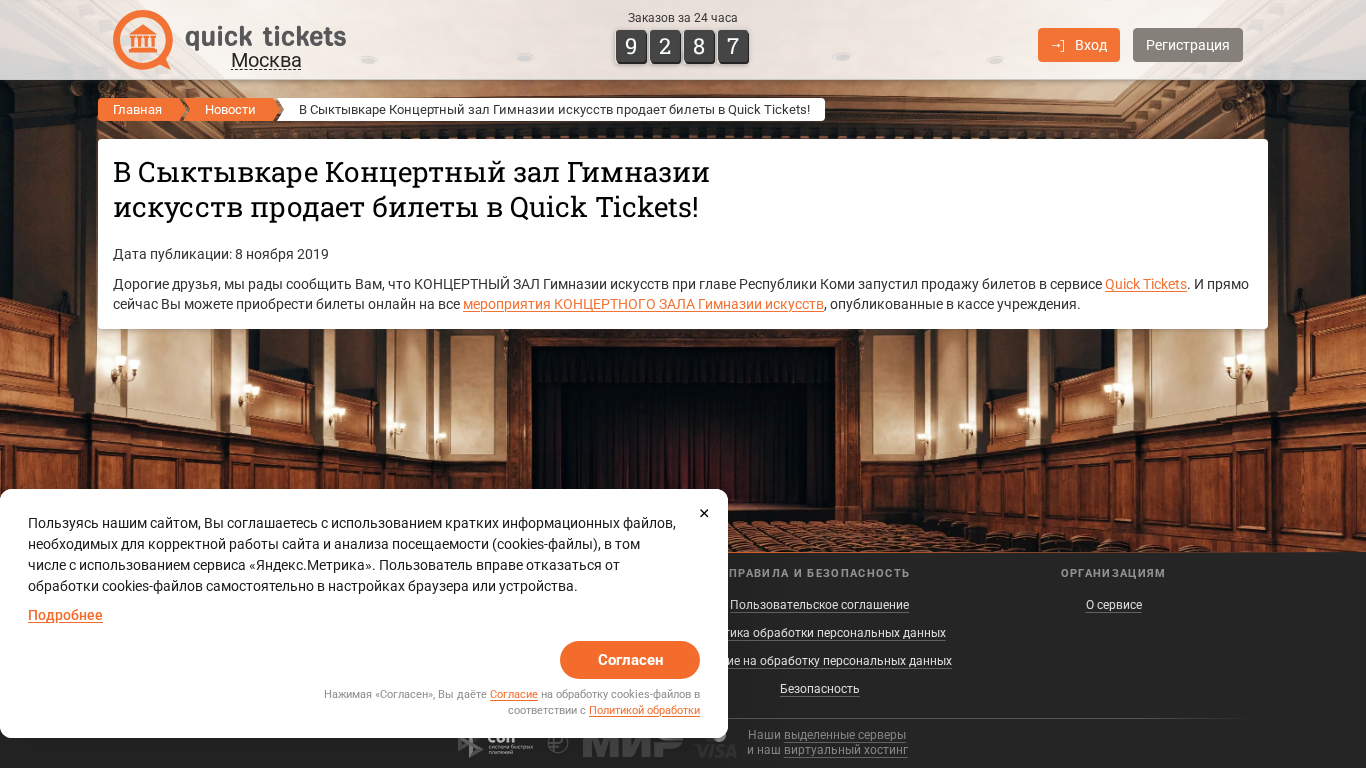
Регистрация (1188, 45)
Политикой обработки (644, 710)
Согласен (630, 660)
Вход (1091, 45)
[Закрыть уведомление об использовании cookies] (704, 513)
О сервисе (1114, 605)
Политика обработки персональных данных (820, 633)
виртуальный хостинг (846, 750)
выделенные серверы (845, 735)
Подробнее (65, 615)
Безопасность (820, 689)
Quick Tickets (1146, 284)
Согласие (514, 694)
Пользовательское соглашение (819, 605)
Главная (137, 109)
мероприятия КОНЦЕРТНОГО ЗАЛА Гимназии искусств (643, 304)
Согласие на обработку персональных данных (819, 661)
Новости (230, 109)
